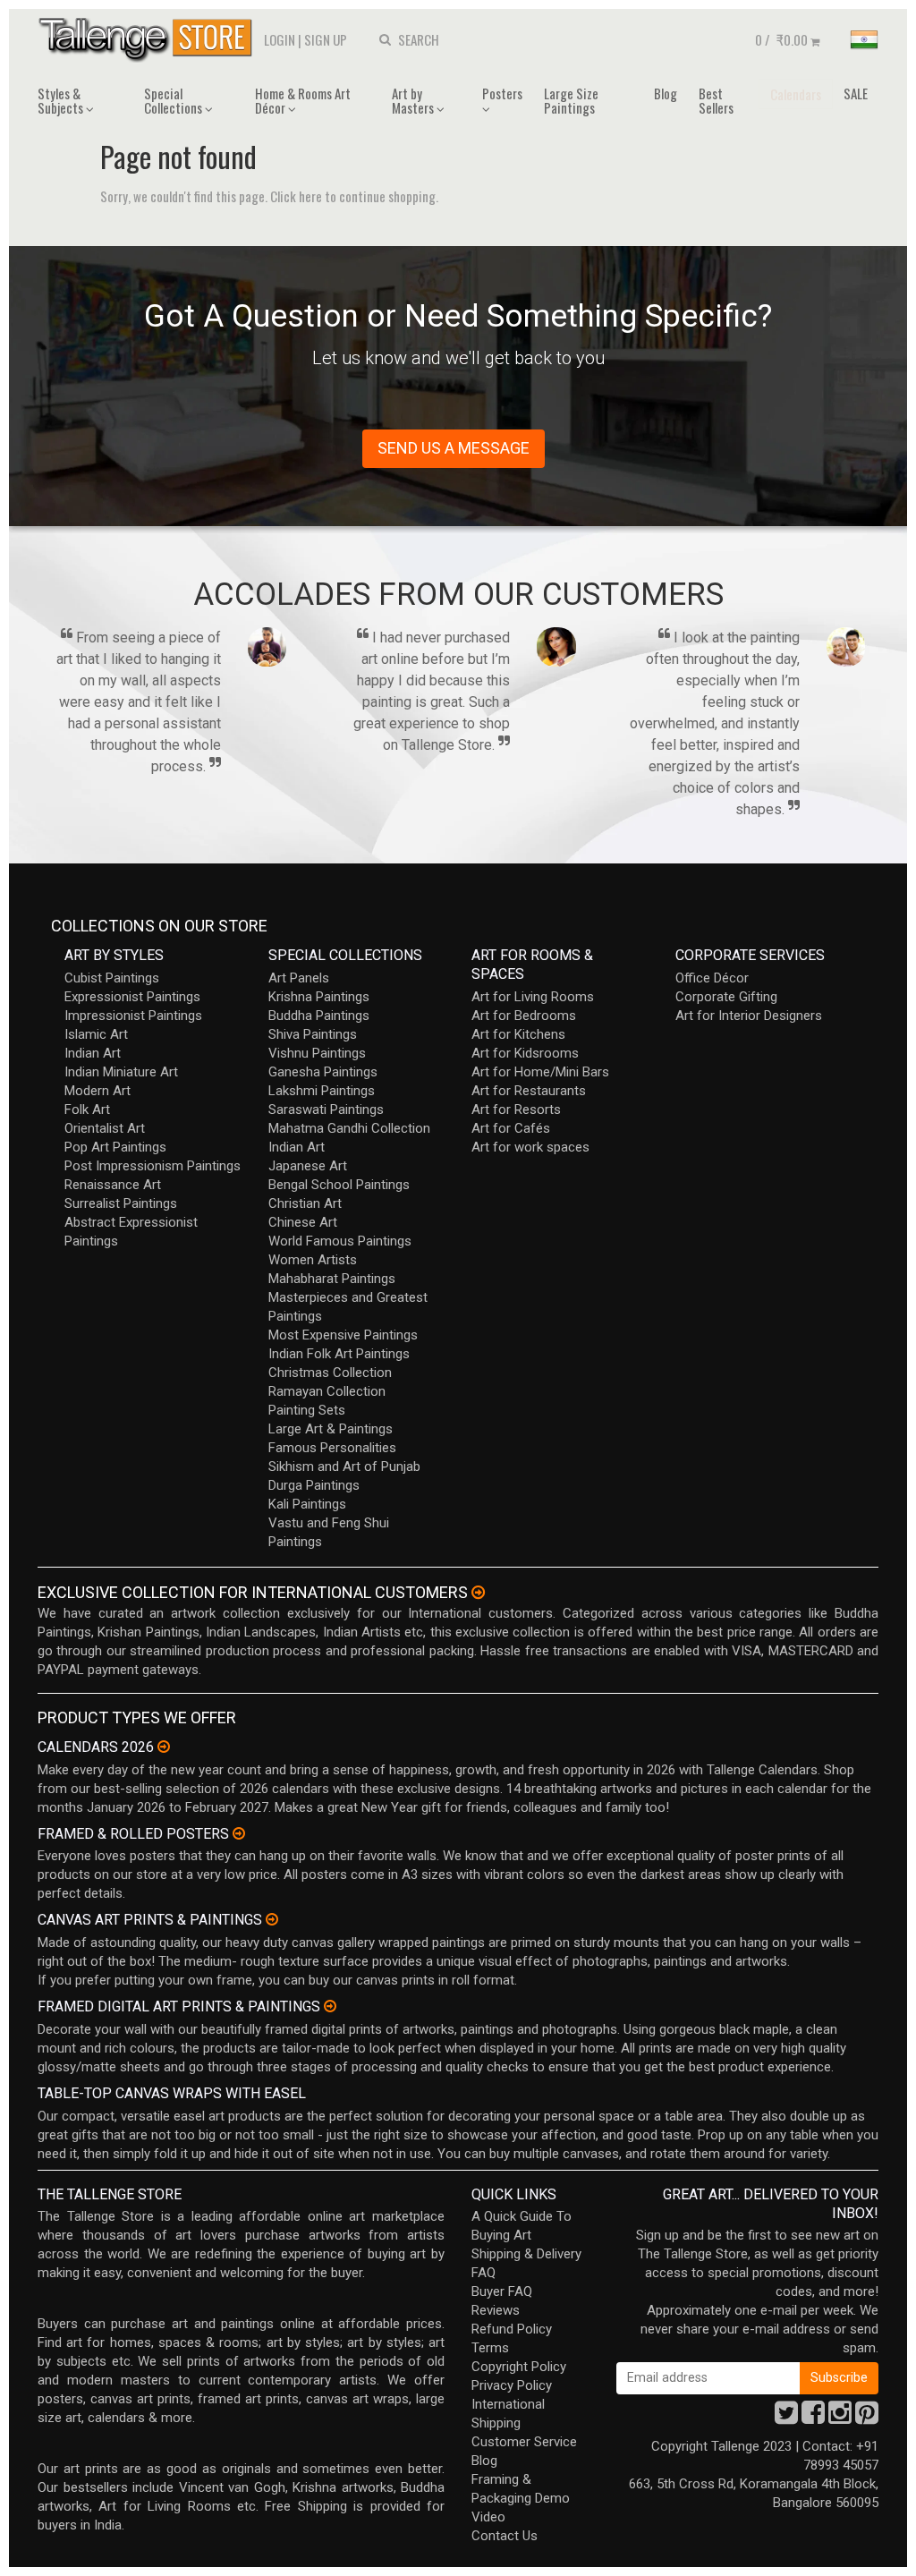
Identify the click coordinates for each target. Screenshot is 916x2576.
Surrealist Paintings (121, 1203)
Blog (666, 93)
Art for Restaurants (529, 1091)
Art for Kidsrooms (525, 1053)
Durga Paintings (314, 1485)
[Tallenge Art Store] (149, 38)
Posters (502, 93)
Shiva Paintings (313, 1034)
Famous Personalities (332, 1448)
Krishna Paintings (319, 997)
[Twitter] (786, 2418)
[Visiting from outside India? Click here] (478, 1593)
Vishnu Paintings (317, 1053)
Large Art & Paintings (331, 1429)
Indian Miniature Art (121, 1072)
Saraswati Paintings (326, 1109)
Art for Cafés (511, 1128)
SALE (856, 93)
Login (280, 39)
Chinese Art (303, 1222)
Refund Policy (512, 2329)
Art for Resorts (516, 1109)
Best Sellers (716, 101)
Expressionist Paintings (132, 997)
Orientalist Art (105, 1128)
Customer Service (524, 2442)
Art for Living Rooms (533, 997)
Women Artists (313, 1260)
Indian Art (93, 1053)
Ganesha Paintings (323, 1072)
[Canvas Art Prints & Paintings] (272, 1919)
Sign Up (326, 39)
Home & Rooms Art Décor (303, 101)
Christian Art (305, 1203)
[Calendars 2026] (164, 1747)
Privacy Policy (512, 2385)
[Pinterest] (867, 2418)
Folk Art (87, 1109)
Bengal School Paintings (339, 1185)
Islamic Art (96, 1034)
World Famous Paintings (340, 1241)
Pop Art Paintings (115, 1147)
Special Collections (174, 101)
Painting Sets (307, 1410)
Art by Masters (414, 101)
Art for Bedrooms (524, 1016)
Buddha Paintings (319, 1016)
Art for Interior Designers (749, 1016)
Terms (490, 2348)
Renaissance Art (113, 1185)
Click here (296, 196)
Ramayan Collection (327, 1391)
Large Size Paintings (571, 101)
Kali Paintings (307, 1504)
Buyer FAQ (502, 2291)
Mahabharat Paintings (332, 1279)
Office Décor (712, 978)
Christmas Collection (330, 1373)
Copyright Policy (519, 2367)
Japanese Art (308, 1166)
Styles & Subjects (62, 101)
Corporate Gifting (726, 997)
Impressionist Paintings (133, 1016)
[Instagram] (840, 2418)
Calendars (796, 94)
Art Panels (299, 978)
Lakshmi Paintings (322, 1091)
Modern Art (98, 1091)
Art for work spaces (530, 1147)
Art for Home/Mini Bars (540, 1072)
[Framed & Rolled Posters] (239, 1833)
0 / (781, 39)
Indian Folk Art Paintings (339, 1354)
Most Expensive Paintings (343, 1335)
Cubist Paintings (112, 978)
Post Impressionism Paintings (153, 1166)
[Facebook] (813, 2418)
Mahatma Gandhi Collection (349, 1128)
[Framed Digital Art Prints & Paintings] (330, 2006)
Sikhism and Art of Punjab (344, 1467)
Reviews (496, 2310)
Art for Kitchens (518, 1034)
